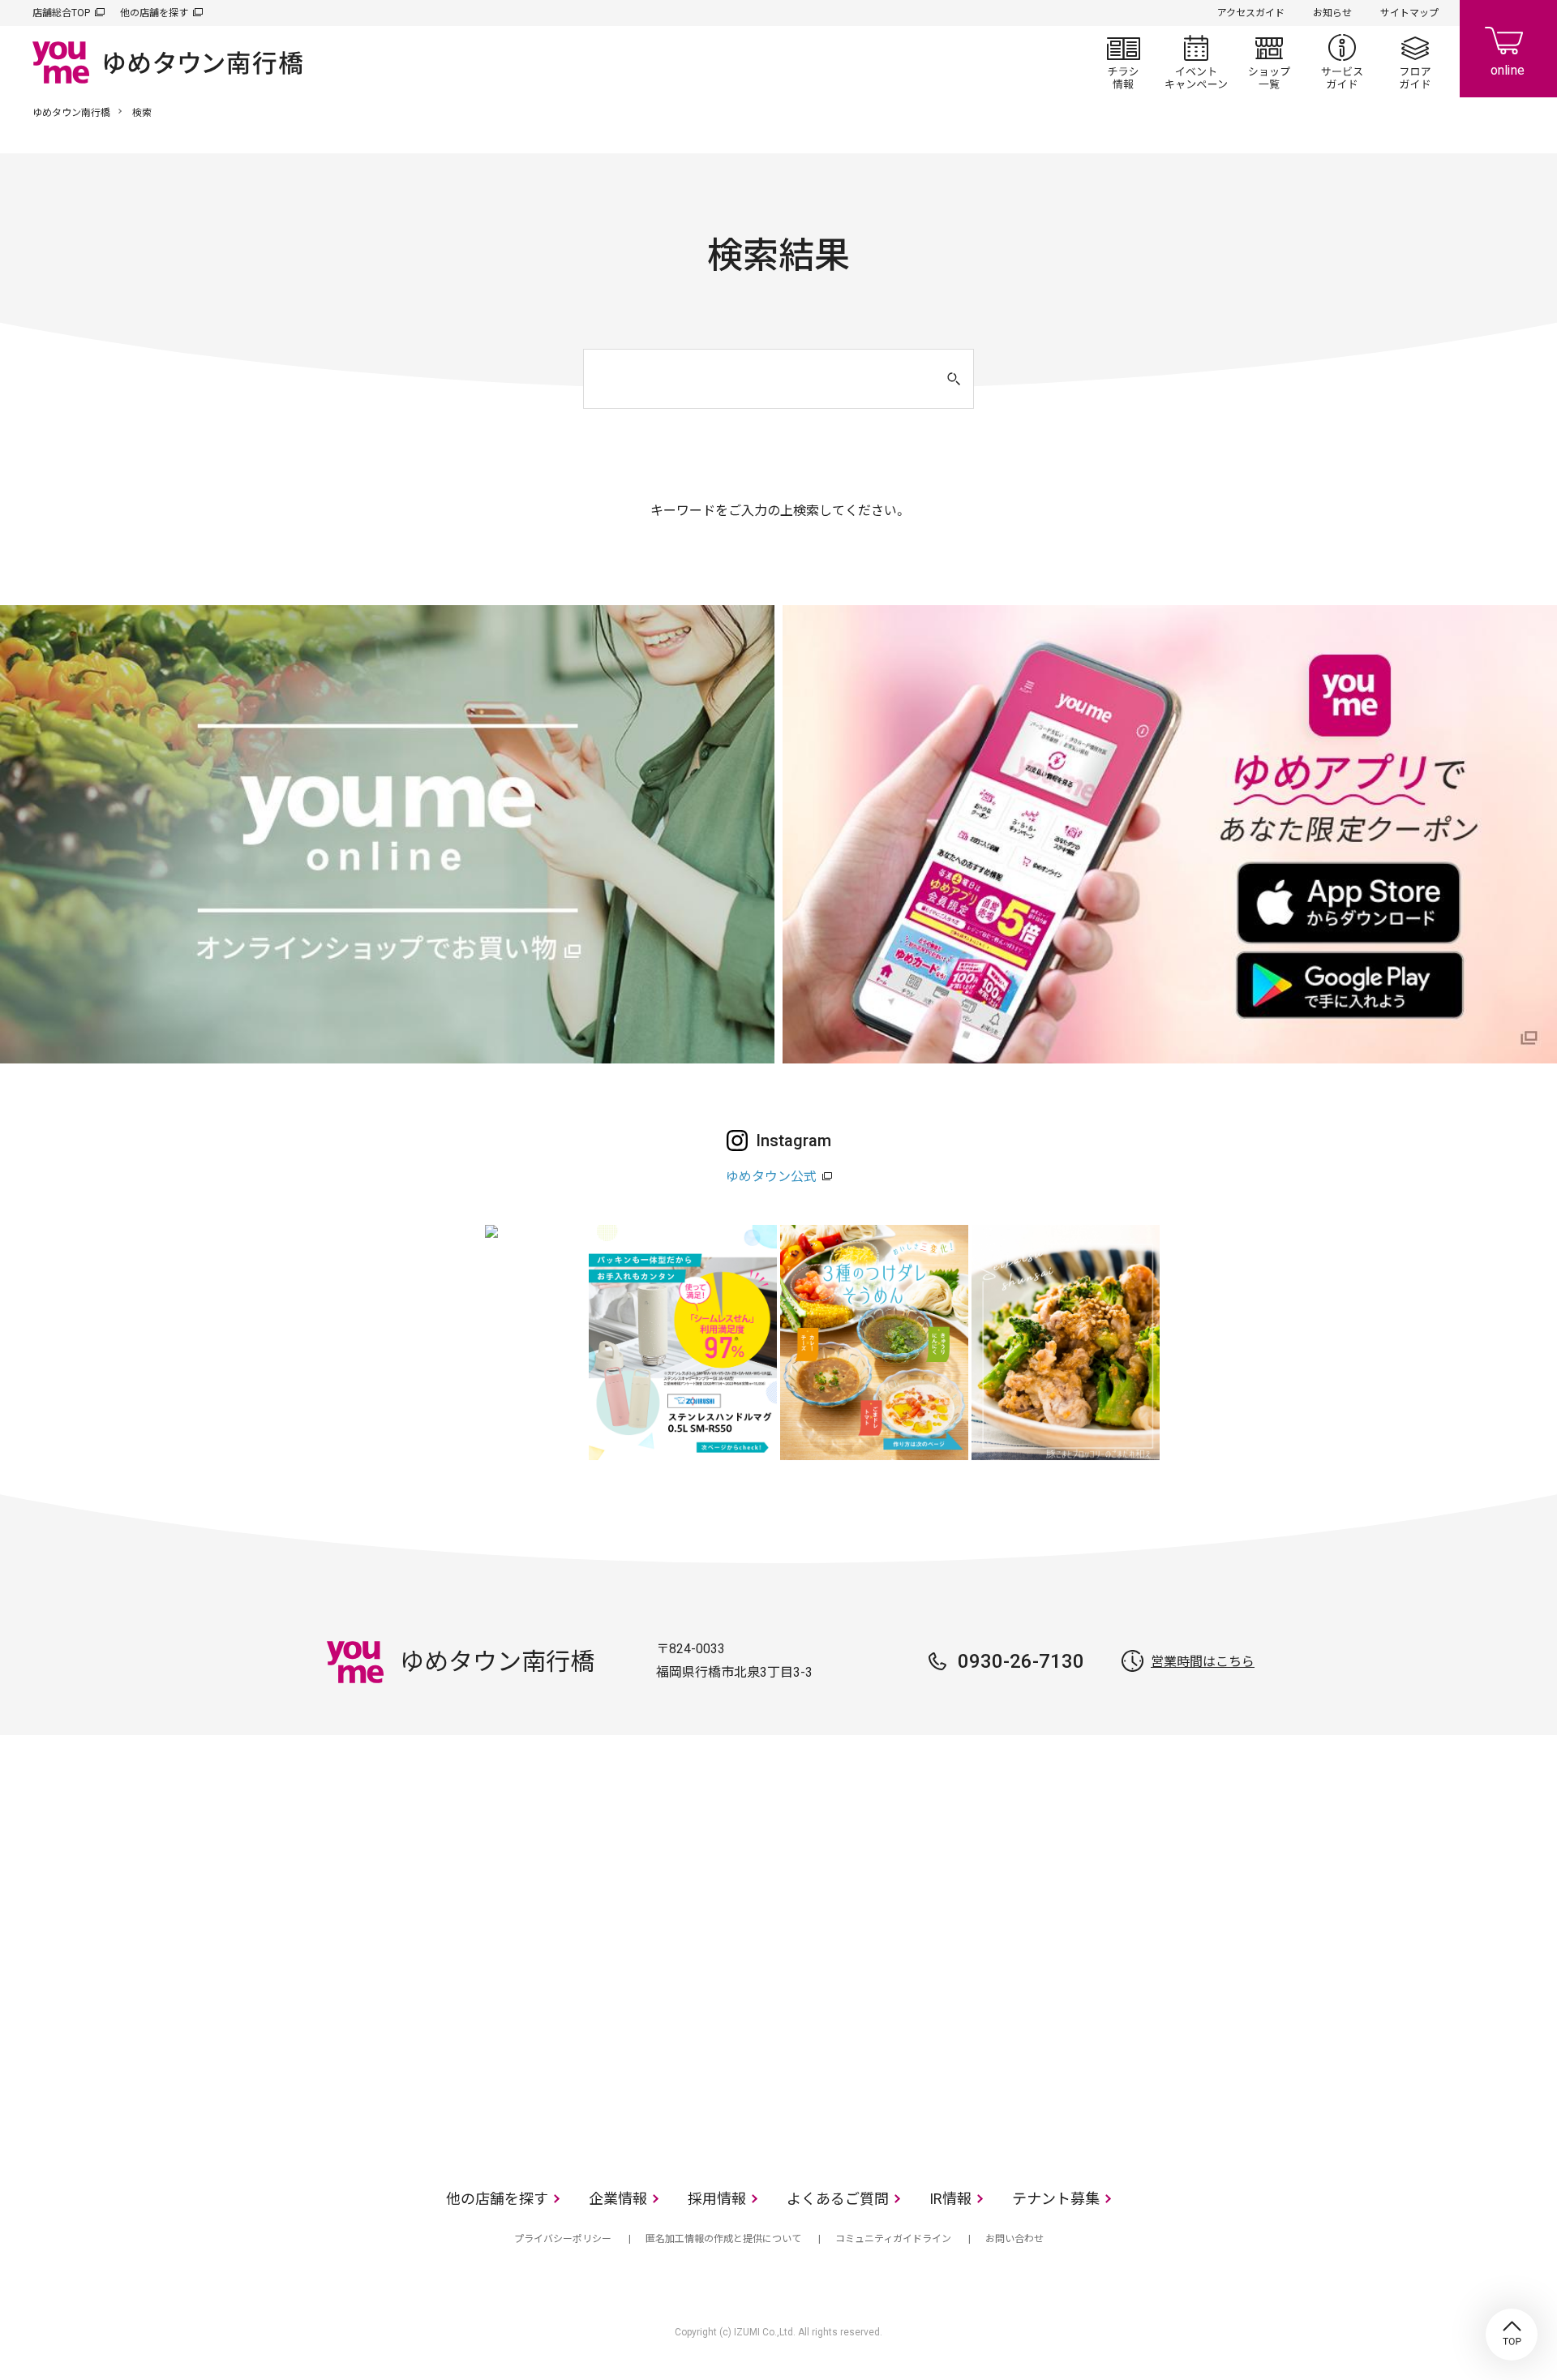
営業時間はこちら (1203, 1662)
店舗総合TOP (61, 13)
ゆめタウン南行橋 (71, 113)
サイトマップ (1409, 13)
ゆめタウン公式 (771, 1177)
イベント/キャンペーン (1196, 62)
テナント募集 (1056, 2199)
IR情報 (950, 2199)
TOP (1512, 2335)
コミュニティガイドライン (893, 2239)
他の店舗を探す (154, 13)
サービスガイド (1342, 62)
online (1508, 49)
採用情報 (717, 2199)
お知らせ (1332, 13)
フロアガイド (1415, 62)
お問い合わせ (1014, 2239)
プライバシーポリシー (563, 2239)
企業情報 (618, 2199)
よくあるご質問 (838, 2199)
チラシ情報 (1123, 62)
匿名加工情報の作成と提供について (723, 2239)
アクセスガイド (1251, 13)
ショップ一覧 (1269, 62)
